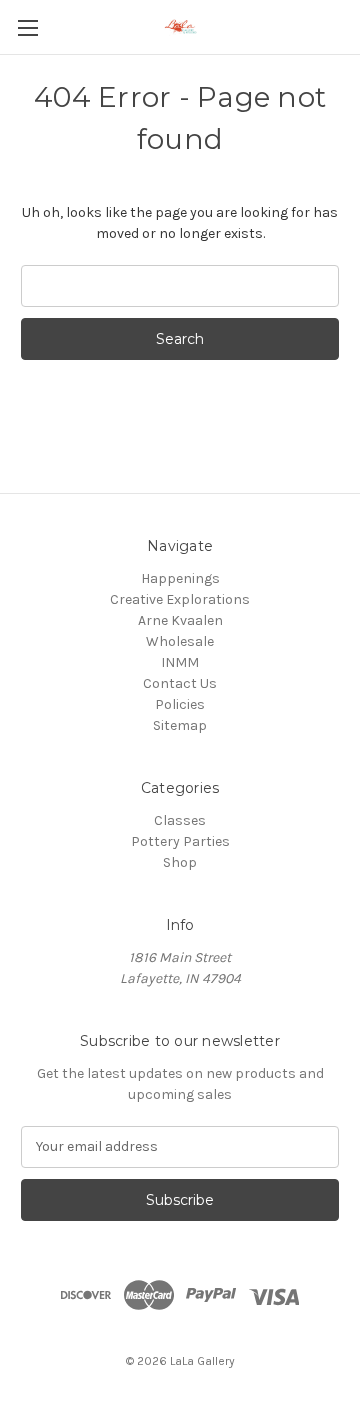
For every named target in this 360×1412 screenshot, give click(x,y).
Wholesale (180, 641)
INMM (180, 662)
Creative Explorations (180, 599)
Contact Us (180, 683)
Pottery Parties (180, 841)
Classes (180, 820)
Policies (180, 704)
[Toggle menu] (27, 27)
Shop (180, 862)
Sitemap (180, 725)
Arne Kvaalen (180, 620)
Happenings (180, 578)
